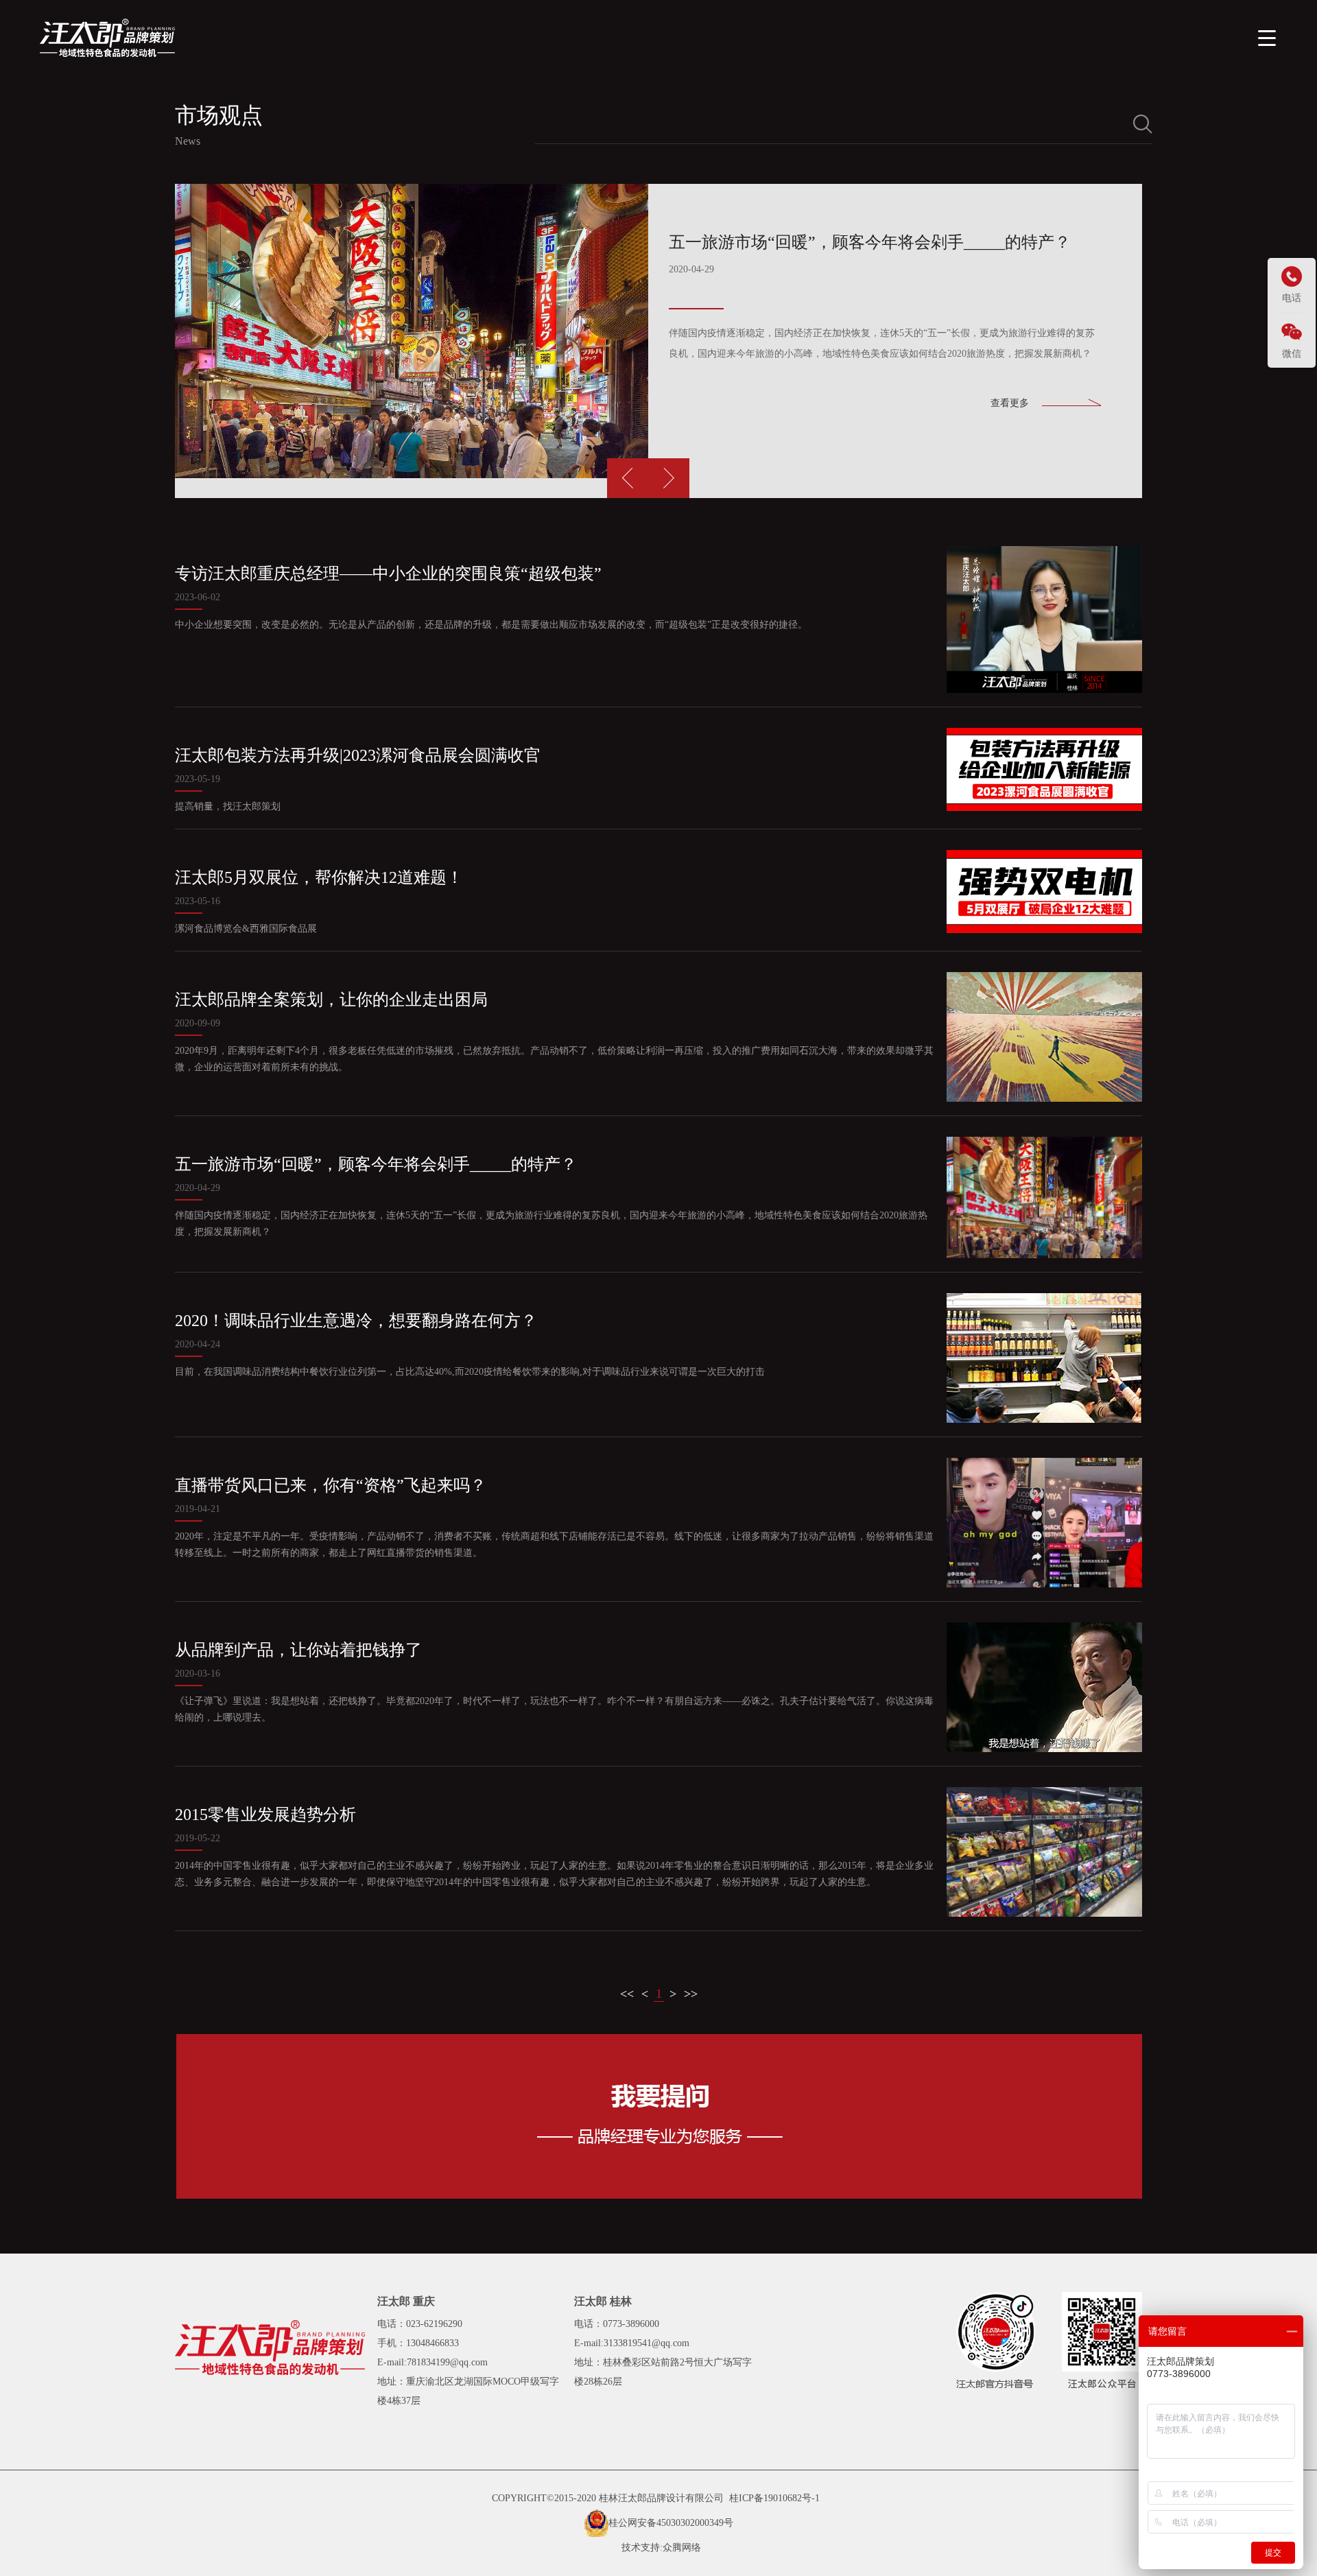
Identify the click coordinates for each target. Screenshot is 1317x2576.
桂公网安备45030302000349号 (671, 2523)
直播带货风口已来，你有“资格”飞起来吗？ (331, 1485)
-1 (816, 2498)
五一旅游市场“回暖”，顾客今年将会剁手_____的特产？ (376, 1164)
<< (627, 1994)
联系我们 (1184, 37)
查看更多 (1010, 403)
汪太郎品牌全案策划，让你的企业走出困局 (331, 1000)
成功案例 (1030, 37)
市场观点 (1107, 37)
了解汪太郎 (872, 37)
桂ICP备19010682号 (770, 2498)
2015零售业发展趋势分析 (265, 1815)
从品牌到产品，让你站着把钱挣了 (298, 1650)
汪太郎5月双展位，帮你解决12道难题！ (319, 877)
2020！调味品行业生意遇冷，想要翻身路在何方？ (356, 1321)
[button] (669, 478)
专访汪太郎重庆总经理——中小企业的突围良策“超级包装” (388, 574)
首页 (800, 37)
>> (691, 1994)
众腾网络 (682, 2548)
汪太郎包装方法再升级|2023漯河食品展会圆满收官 (358, 755)
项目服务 (953, 37)
